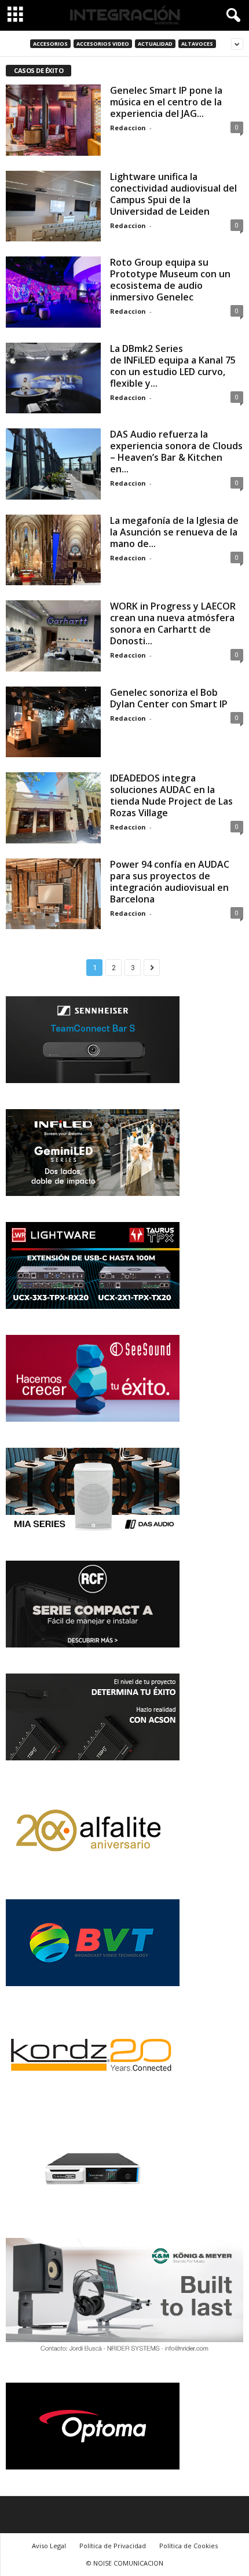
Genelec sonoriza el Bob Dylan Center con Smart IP (169, 698)
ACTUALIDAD (155, 44)
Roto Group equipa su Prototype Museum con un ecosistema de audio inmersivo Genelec (170, 280)
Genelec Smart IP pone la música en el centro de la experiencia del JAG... (166, 102)
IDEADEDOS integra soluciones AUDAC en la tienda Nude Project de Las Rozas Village (171, 795)
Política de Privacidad (113, 2546)
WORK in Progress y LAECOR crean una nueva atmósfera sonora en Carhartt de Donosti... (173, 623)
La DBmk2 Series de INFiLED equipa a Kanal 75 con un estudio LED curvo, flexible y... (173, 366)
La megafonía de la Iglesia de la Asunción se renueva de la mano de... (174, 532)
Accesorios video (103, 44)
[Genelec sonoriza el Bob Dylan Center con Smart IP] (53, 722)
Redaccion (128, 128)
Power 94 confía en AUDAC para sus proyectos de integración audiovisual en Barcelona (170, 882)
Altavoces (197, 44)
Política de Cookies (188, 2546)
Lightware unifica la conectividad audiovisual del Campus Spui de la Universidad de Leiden (173, 194)
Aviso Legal (49, 2546)
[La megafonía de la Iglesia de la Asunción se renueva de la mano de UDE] (53, 550)
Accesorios (50, 44)
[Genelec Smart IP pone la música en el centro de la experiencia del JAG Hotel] (53, 120)
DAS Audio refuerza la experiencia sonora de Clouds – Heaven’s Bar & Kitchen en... (176, 452)
